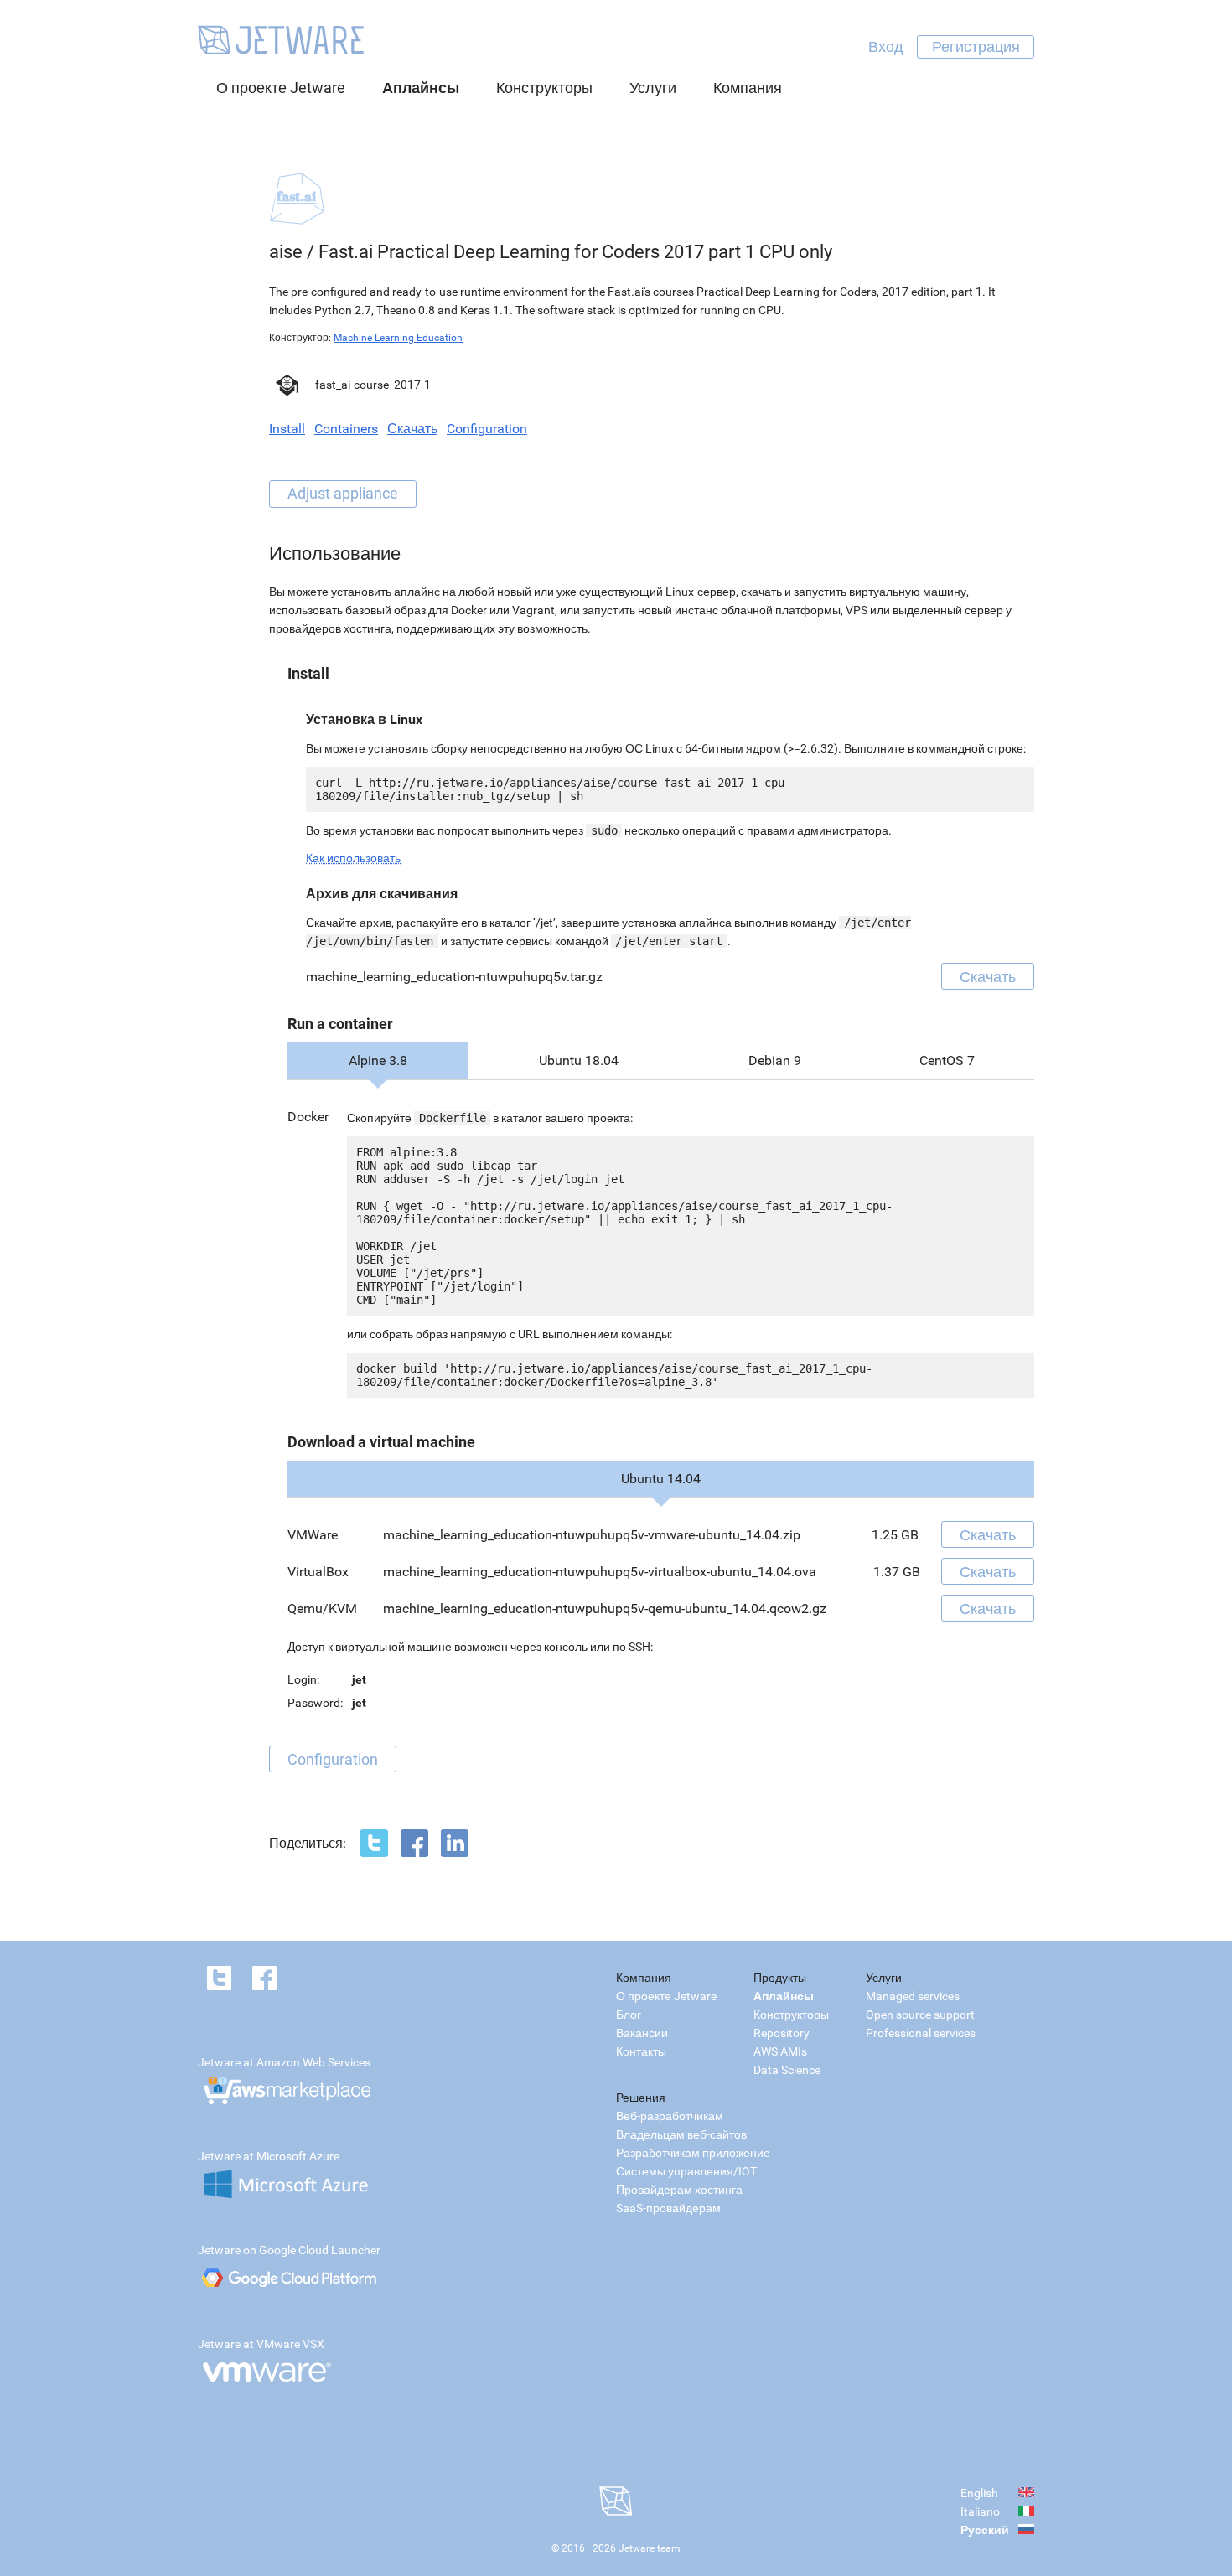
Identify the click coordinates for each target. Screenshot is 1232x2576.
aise (286, 252)
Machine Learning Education (398, 338)
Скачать (412, 429)
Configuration (487, 429)
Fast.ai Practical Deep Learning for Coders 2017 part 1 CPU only (575, 252)
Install (287, 429)
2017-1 (412, 385)
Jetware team (650, 2548)
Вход (886, 47)
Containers (346, 429)
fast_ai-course (352, 385)
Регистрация (976, 47)
